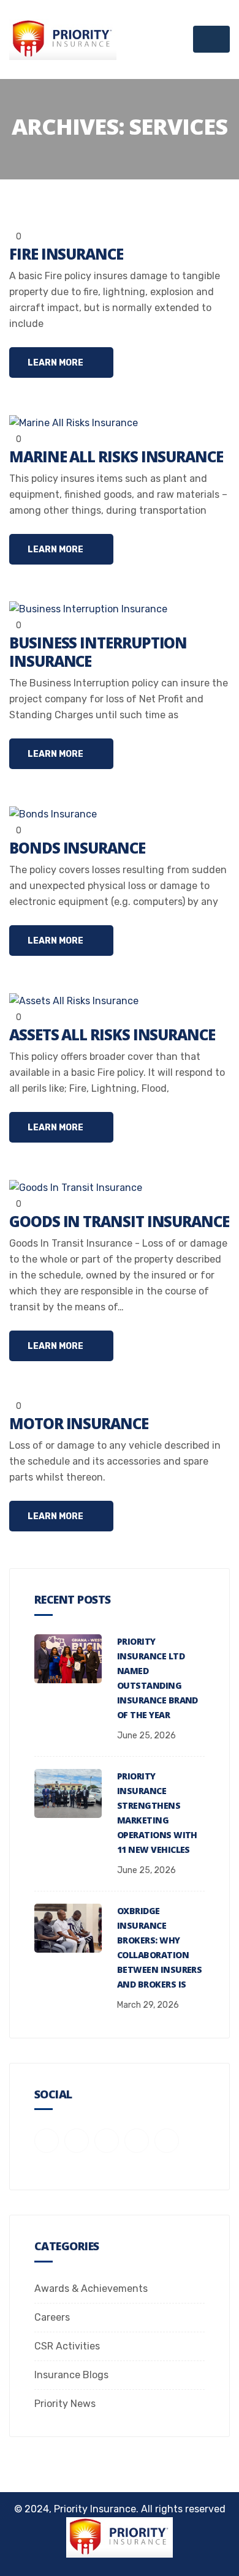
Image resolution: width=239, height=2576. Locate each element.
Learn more (56, 363)
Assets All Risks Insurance (112, 1035)
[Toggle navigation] (211, 39)
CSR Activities (67, 2346)
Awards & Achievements (91, 2289)
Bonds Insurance (77, 848)
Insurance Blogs (71, 2375)
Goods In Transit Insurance (119, 1221)
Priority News (65, 2404)
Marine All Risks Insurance (116, 456)
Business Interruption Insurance (98, 652)
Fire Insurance (66, 254)
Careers (52, 2317)
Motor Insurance (79, 1423)
